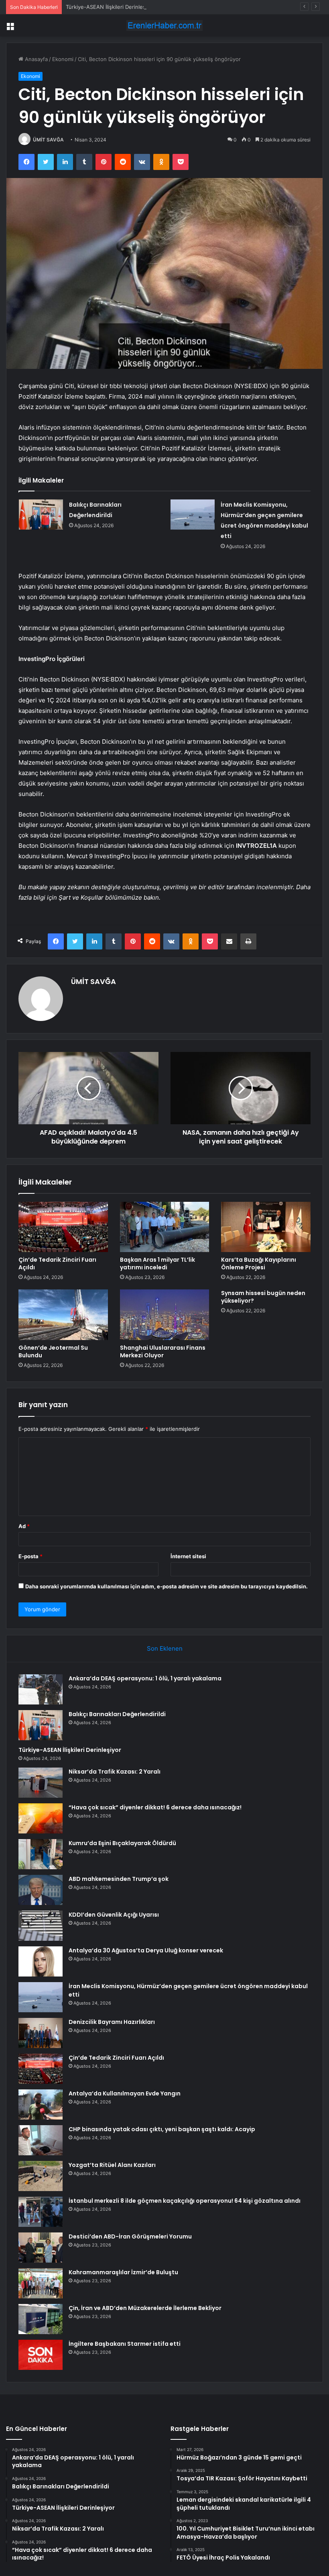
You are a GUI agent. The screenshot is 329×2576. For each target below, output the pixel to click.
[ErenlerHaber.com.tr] (164, 26)
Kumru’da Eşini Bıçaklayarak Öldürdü (122, 1843)
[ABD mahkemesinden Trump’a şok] (41, 1890)
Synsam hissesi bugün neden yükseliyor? (263, 1297)
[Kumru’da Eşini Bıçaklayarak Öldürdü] (41, 1854)
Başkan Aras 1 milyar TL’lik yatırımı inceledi (157, 1263)
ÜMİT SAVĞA (48, 140)
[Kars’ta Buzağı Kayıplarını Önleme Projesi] (266, 1227)
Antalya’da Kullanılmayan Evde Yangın (125, 2093)
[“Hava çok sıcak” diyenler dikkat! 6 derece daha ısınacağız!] (41, 1818)
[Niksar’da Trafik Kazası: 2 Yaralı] (41, 1783)
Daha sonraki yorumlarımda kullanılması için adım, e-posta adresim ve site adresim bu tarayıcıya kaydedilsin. (167, 1586)
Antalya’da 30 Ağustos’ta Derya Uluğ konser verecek (146, 1950)
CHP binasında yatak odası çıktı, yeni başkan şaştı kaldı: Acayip (162, 2129)
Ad (24, 1526)
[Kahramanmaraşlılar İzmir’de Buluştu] (41, 2283)
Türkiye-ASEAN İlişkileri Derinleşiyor (110, 7)
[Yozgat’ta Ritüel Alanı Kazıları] (41, 2176)
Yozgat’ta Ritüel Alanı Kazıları (112, 2165)
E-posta (30, 1556)
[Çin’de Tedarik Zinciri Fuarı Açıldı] (63, 1227)
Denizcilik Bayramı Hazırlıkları (112, 2022)
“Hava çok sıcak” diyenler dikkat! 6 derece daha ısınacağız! (155, 1807)
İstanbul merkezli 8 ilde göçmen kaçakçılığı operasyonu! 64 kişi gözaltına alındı (185, 2201)
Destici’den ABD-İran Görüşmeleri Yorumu (130, 2236)
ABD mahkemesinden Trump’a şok (119, 1879)
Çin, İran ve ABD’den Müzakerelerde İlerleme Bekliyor (145, 2308)
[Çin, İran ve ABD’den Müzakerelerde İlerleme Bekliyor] (41, 2319)
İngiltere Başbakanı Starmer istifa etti (125, 2344)
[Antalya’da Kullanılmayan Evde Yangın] (41, 2104)
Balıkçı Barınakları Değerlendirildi (117, 1714)
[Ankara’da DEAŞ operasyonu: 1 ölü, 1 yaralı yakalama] (41, 1689)
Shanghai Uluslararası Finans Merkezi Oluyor (163, 1351)
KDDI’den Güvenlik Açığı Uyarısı (114, 1915)
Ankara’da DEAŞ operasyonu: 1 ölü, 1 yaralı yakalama (145, 1678)
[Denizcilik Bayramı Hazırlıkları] (41, 2033)
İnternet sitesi (188, 1556)
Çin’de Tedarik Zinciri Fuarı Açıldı (57, 1263)
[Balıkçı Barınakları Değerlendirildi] (41, 515)
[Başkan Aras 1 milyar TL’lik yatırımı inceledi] (165, 1227)
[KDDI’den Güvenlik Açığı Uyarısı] (41, 1926)
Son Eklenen (165, 1648)
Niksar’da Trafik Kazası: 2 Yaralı (115, 1772)
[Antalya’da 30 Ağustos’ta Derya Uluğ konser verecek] (41, 1961)
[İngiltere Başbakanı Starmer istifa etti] (41, 2355)
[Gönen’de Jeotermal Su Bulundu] (63, 1315)
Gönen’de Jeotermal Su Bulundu (53, 1351)
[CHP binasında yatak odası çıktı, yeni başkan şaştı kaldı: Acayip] (41, 2140)
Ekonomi (63, 59)
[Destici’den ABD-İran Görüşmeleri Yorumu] (41, 2248)
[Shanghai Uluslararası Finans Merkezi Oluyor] (165, 1315)
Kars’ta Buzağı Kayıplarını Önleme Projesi (259, 1263)
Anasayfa (36, 59)
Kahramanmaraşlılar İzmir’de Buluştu (123, 2272)
